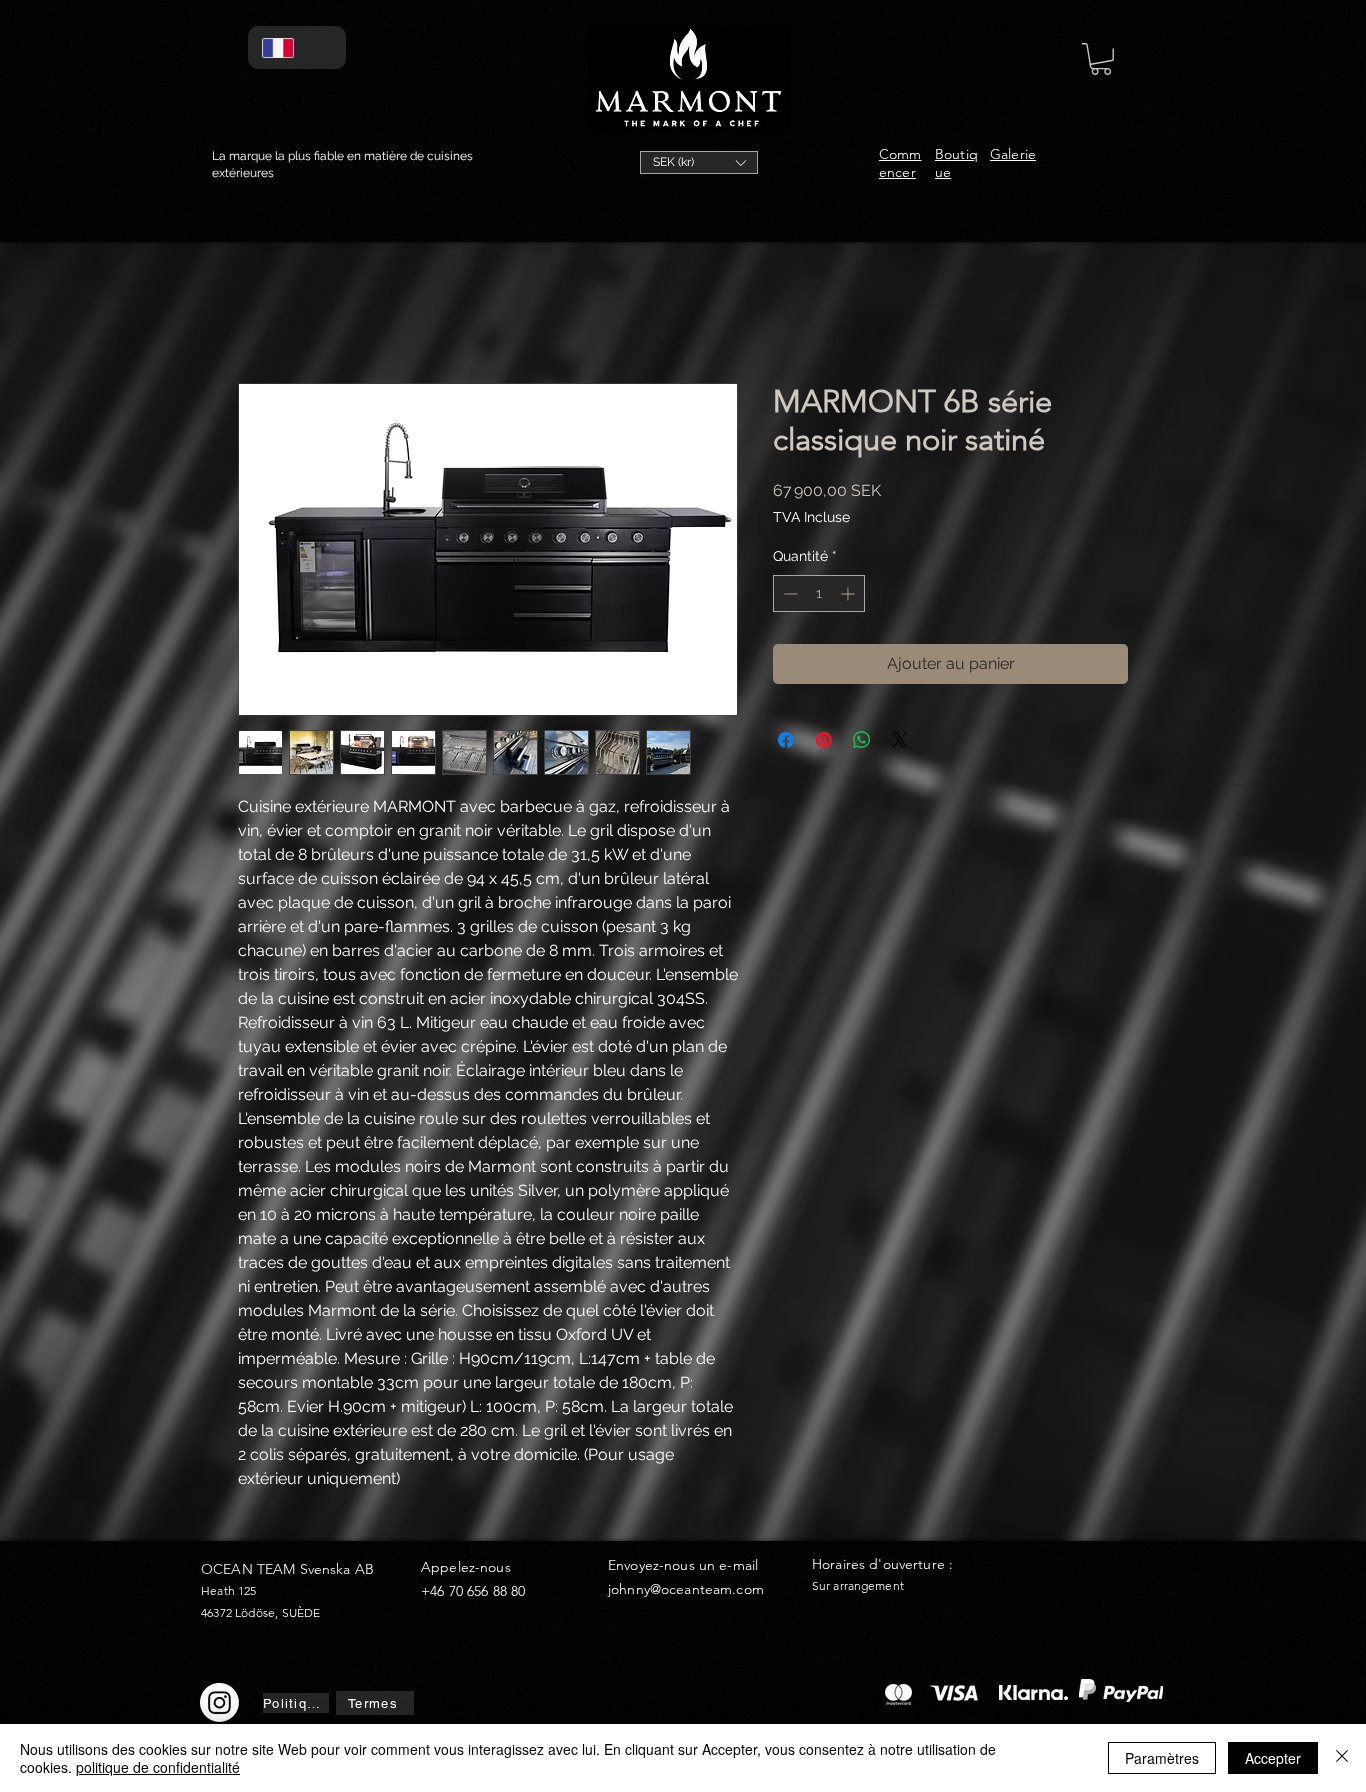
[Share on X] (900, 740)
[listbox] (699, 162)
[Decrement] (788, 593)
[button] (699, 162)
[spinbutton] (819, 593)
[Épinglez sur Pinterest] (824, 740)
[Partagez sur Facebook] (786, 740)
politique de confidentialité (158, 1767)
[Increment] (849, 593)
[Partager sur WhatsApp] (862, 740)
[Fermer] (1342, 1758)
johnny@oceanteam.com (686, 1589)
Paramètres (1162, 1758)
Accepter (1273, 1758)
